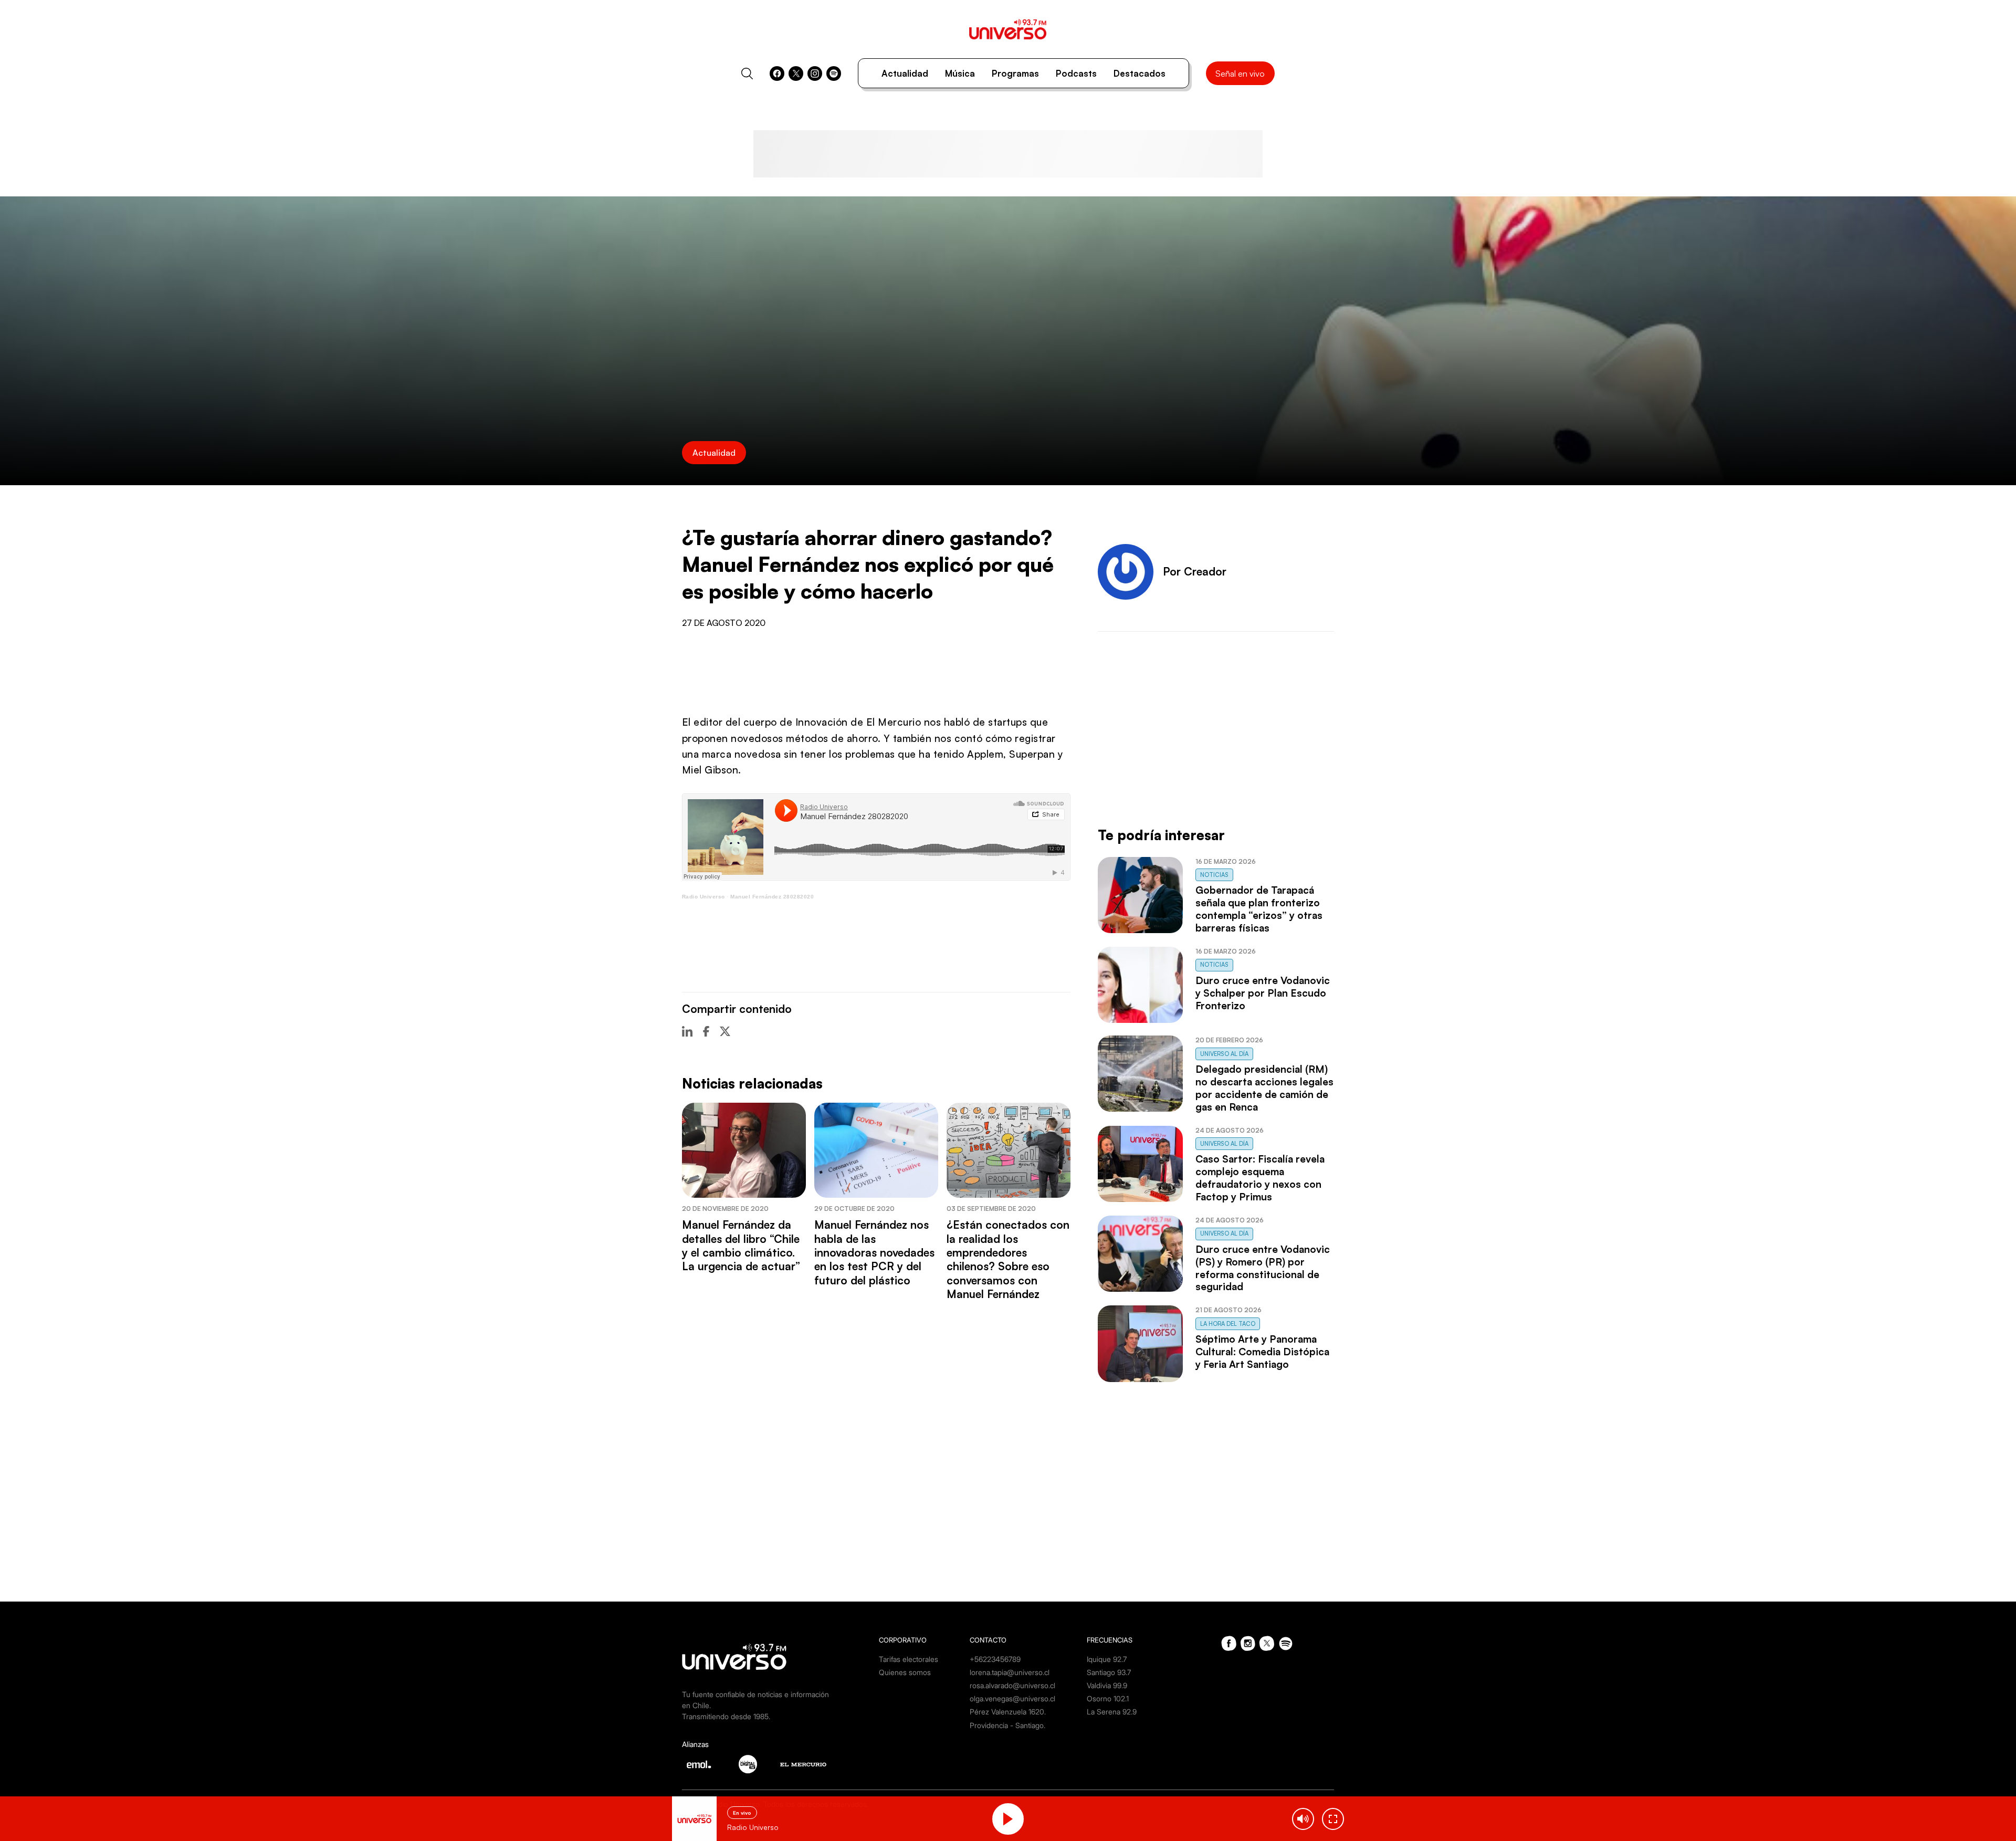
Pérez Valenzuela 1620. (1008, 1712)
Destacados (1140, 73)
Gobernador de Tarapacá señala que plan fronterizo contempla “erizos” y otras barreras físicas (1259, 909)
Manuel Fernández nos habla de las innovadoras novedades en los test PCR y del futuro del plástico (874, 1252)
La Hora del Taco (1228, 1324)
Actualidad (905, 73)
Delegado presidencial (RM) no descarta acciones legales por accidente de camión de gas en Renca (1264, 1088)
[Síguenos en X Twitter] (796, 74)
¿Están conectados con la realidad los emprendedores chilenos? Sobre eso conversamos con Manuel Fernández (1008, 1259)
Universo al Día (1224, 1054)
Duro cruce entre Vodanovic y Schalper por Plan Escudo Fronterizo (1263, 993)
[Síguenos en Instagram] (815, 74)
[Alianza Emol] (699, 1764)
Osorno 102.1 (1108, 1698)
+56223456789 (995, 1659)
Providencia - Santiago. (1007, 1725)
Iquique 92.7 (1107, 1659)
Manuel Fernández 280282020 (772, 897)
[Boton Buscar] (747, 74)
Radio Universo (703, 897)
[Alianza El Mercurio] (803, 1765)
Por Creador (1195, 571)
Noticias (1214, 875)
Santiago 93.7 (1109, 1672)
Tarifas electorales (909, 1659)
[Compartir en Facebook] (706, 1031)
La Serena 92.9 (1112, 1712)
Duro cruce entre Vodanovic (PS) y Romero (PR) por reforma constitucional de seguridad (1263, 1268)
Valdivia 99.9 (1107, 1685)
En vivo (742, 1813)
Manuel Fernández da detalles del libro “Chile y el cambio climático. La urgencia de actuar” (741, 1245)
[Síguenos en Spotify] (834, 74)
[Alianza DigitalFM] (748, 1764)
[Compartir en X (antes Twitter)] (725, 1031)
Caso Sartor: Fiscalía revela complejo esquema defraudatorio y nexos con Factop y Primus (1260, 1178)
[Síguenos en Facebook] (777, 74)
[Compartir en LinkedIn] (687, 1031)
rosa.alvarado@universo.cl (1012, 1685)
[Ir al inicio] (1008, 29)
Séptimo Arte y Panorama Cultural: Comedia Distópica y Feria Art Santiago (1262, 1352)
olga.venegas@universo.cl (1012, 1698)
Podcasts (1076, 73)
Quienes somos (905, 1672)
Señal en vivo (1240, 74)
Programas (1015, 73)
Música (960, 73)
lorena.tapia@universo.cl (1010, 1672)
